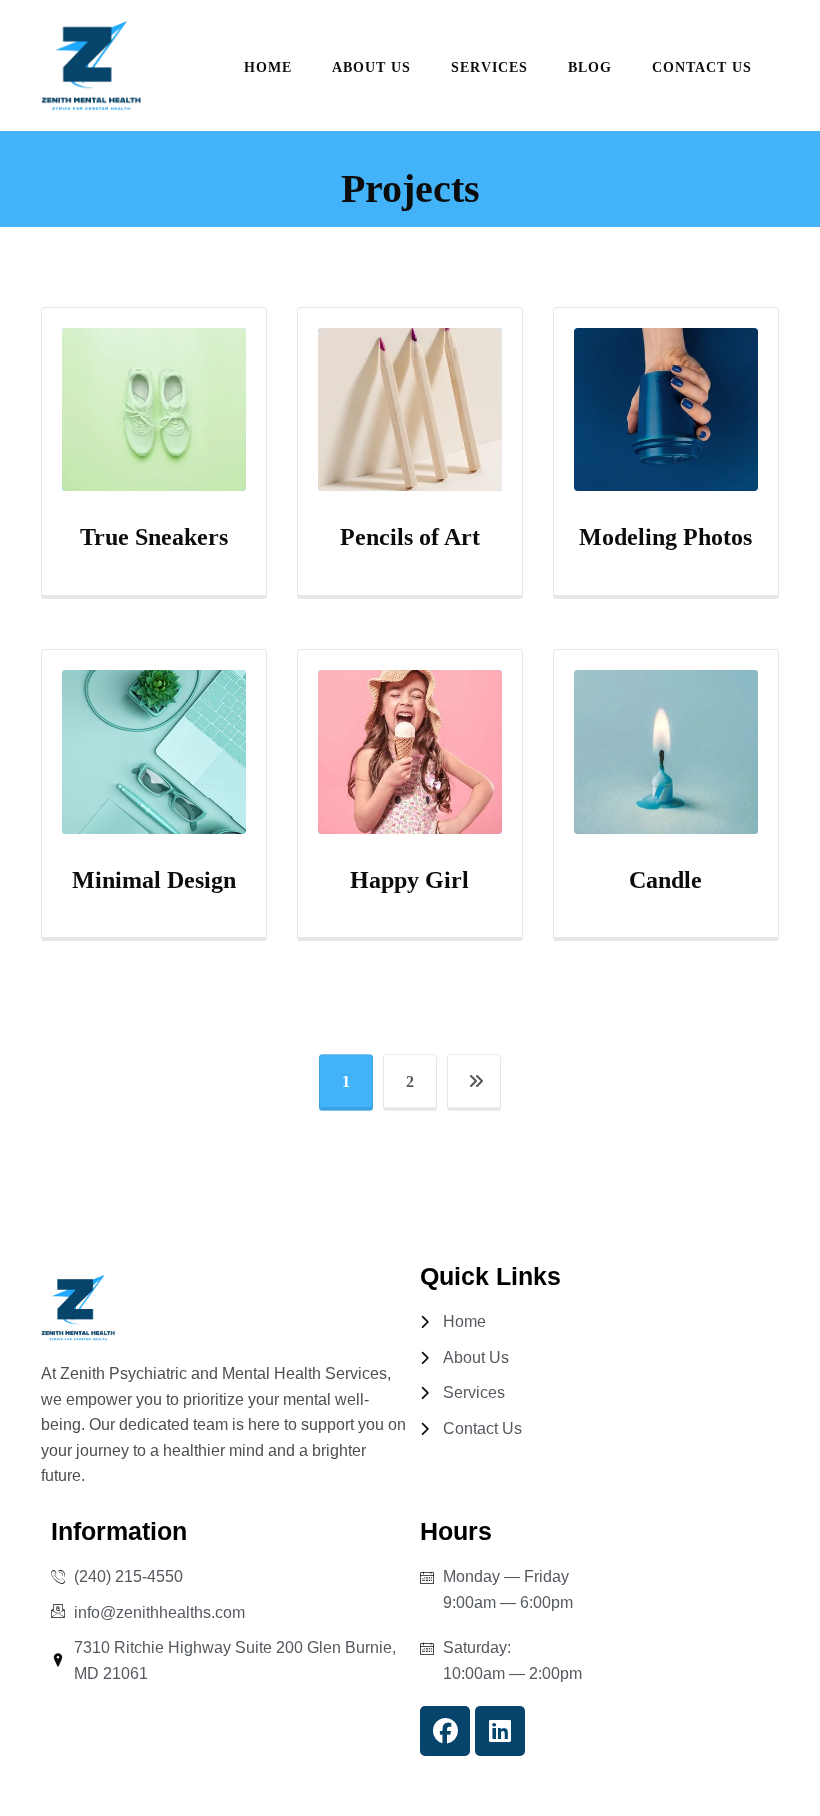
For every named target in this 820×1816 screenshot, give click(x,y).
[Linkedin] (500, 1731)
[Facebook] (445, 1731)
